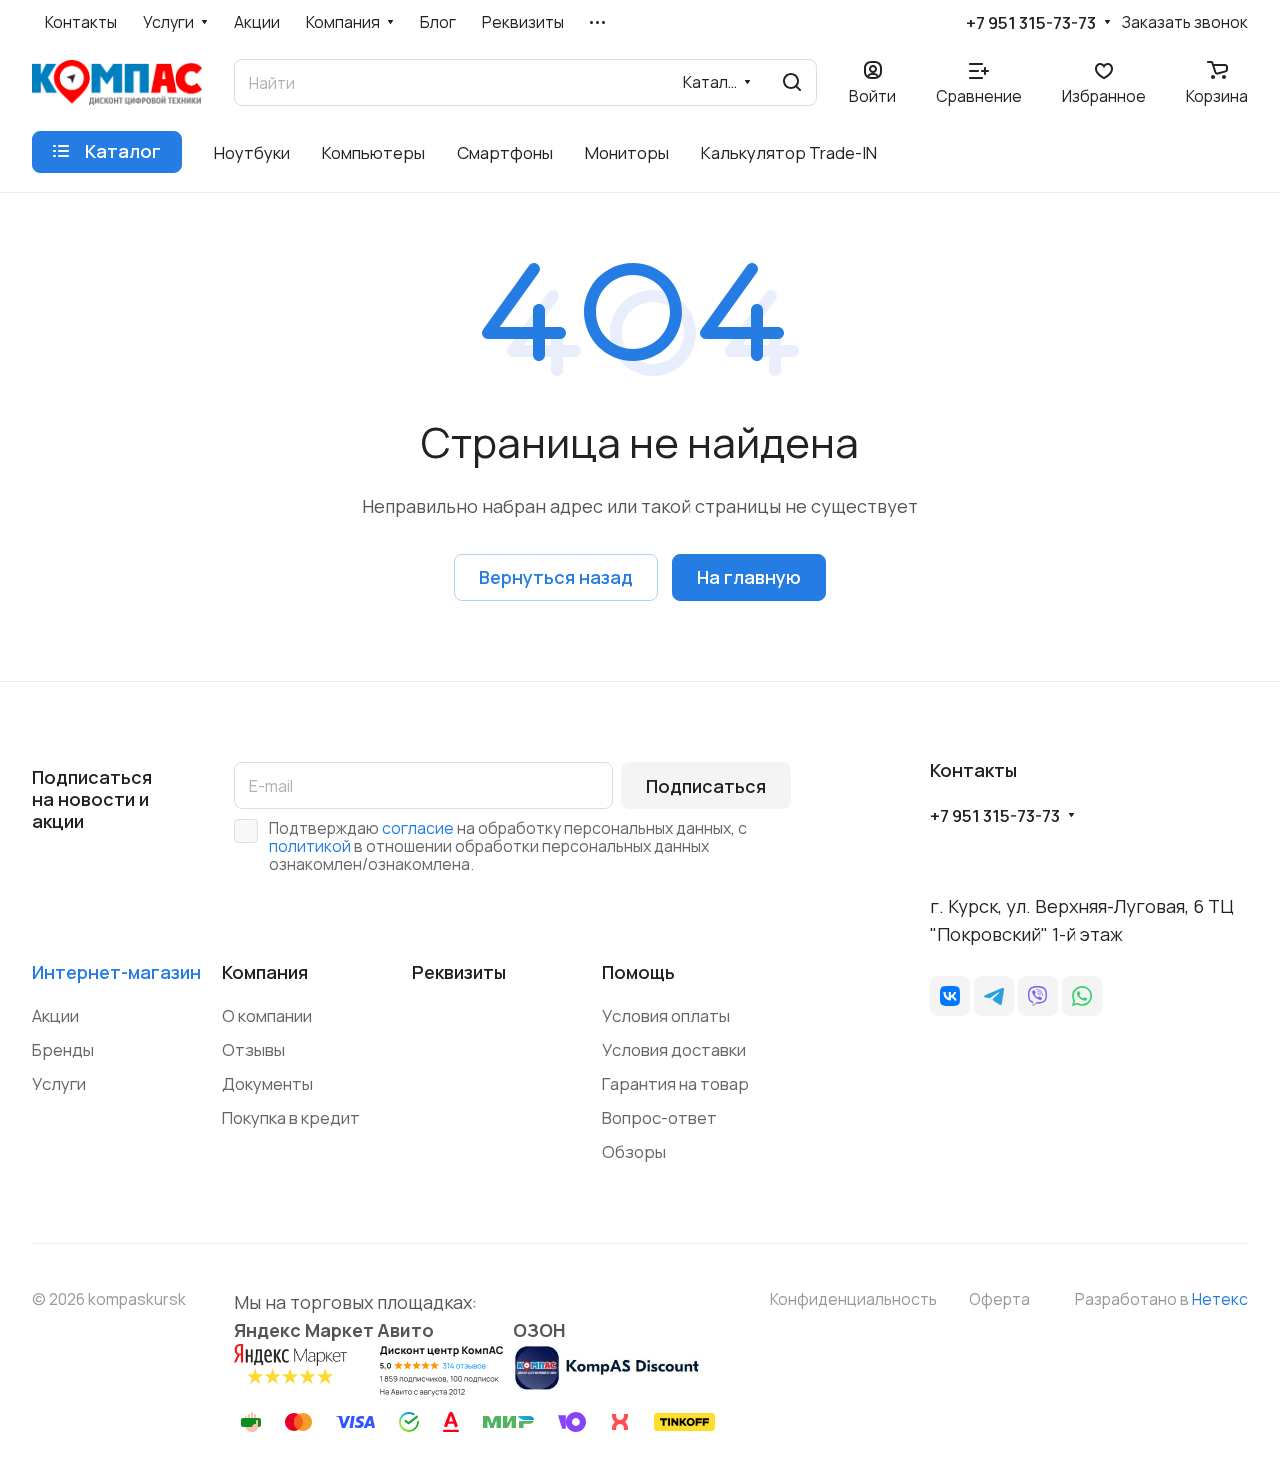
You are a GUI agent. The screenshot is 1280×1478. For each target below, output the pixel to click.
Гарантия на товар (675, 1083)
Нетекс (1220, 1299)
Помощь (638, 972)
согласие (418, 828)
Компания (265, 972)
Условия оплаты (666, 1015)
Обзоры (634, 1151)
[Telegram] (994, 996)
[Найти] (792, 82)
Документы (267, 1083)
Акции (55, 1015)
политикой (310, 846)
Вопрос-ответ (659, 1117)
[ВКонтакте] (950, 996)
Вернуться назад (556, 577)
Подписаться (706, 786)
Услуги (59, 1083)
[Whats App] (1082, 996)
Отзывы (253, 1049)
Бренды (63, 1049)
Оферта (999, 1299)
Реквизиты (459, 972)
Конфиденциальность (853, 1299)
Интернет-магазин (116, 972)
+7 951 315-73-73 (1031, 23)
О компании (267, 1015)
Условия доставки (674, 1049)
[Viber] (1038, 996)
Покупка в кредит (291, 1117)
